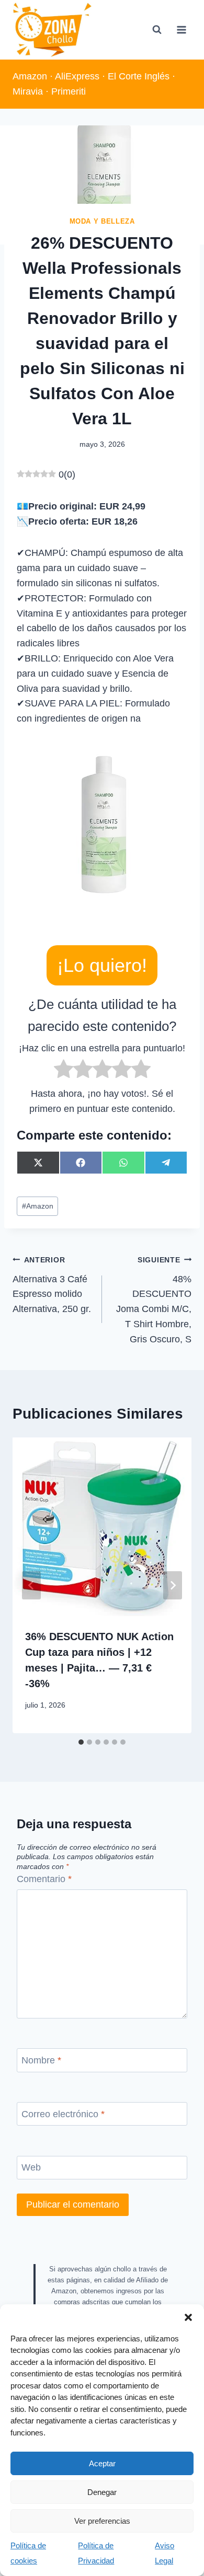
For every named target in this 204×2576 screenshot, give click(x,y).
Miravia (28, 91)
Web (31, 2168)
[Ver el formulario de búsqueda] (157, 30)
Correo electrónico (63, 2114)
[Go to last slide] (31, 1585)
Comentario (44, 1879)
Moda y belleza (102, 222)
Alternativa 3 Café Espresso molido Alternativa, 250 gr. (52, 1285)
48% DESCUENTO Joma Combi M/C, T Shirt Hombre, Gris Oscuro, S (154, 1300)
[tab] (81, 1742)
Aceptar (102, 2463)
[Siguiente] (173, 1585)
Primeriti (69, 91)
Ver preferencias (102, 2521)
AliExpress (77, 76)
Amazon (30, 76)
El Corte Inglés (139, 76)
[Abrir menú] (181, 30)
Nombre (41, 2060)
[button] (188, 2317)
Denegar (102, 2492)
